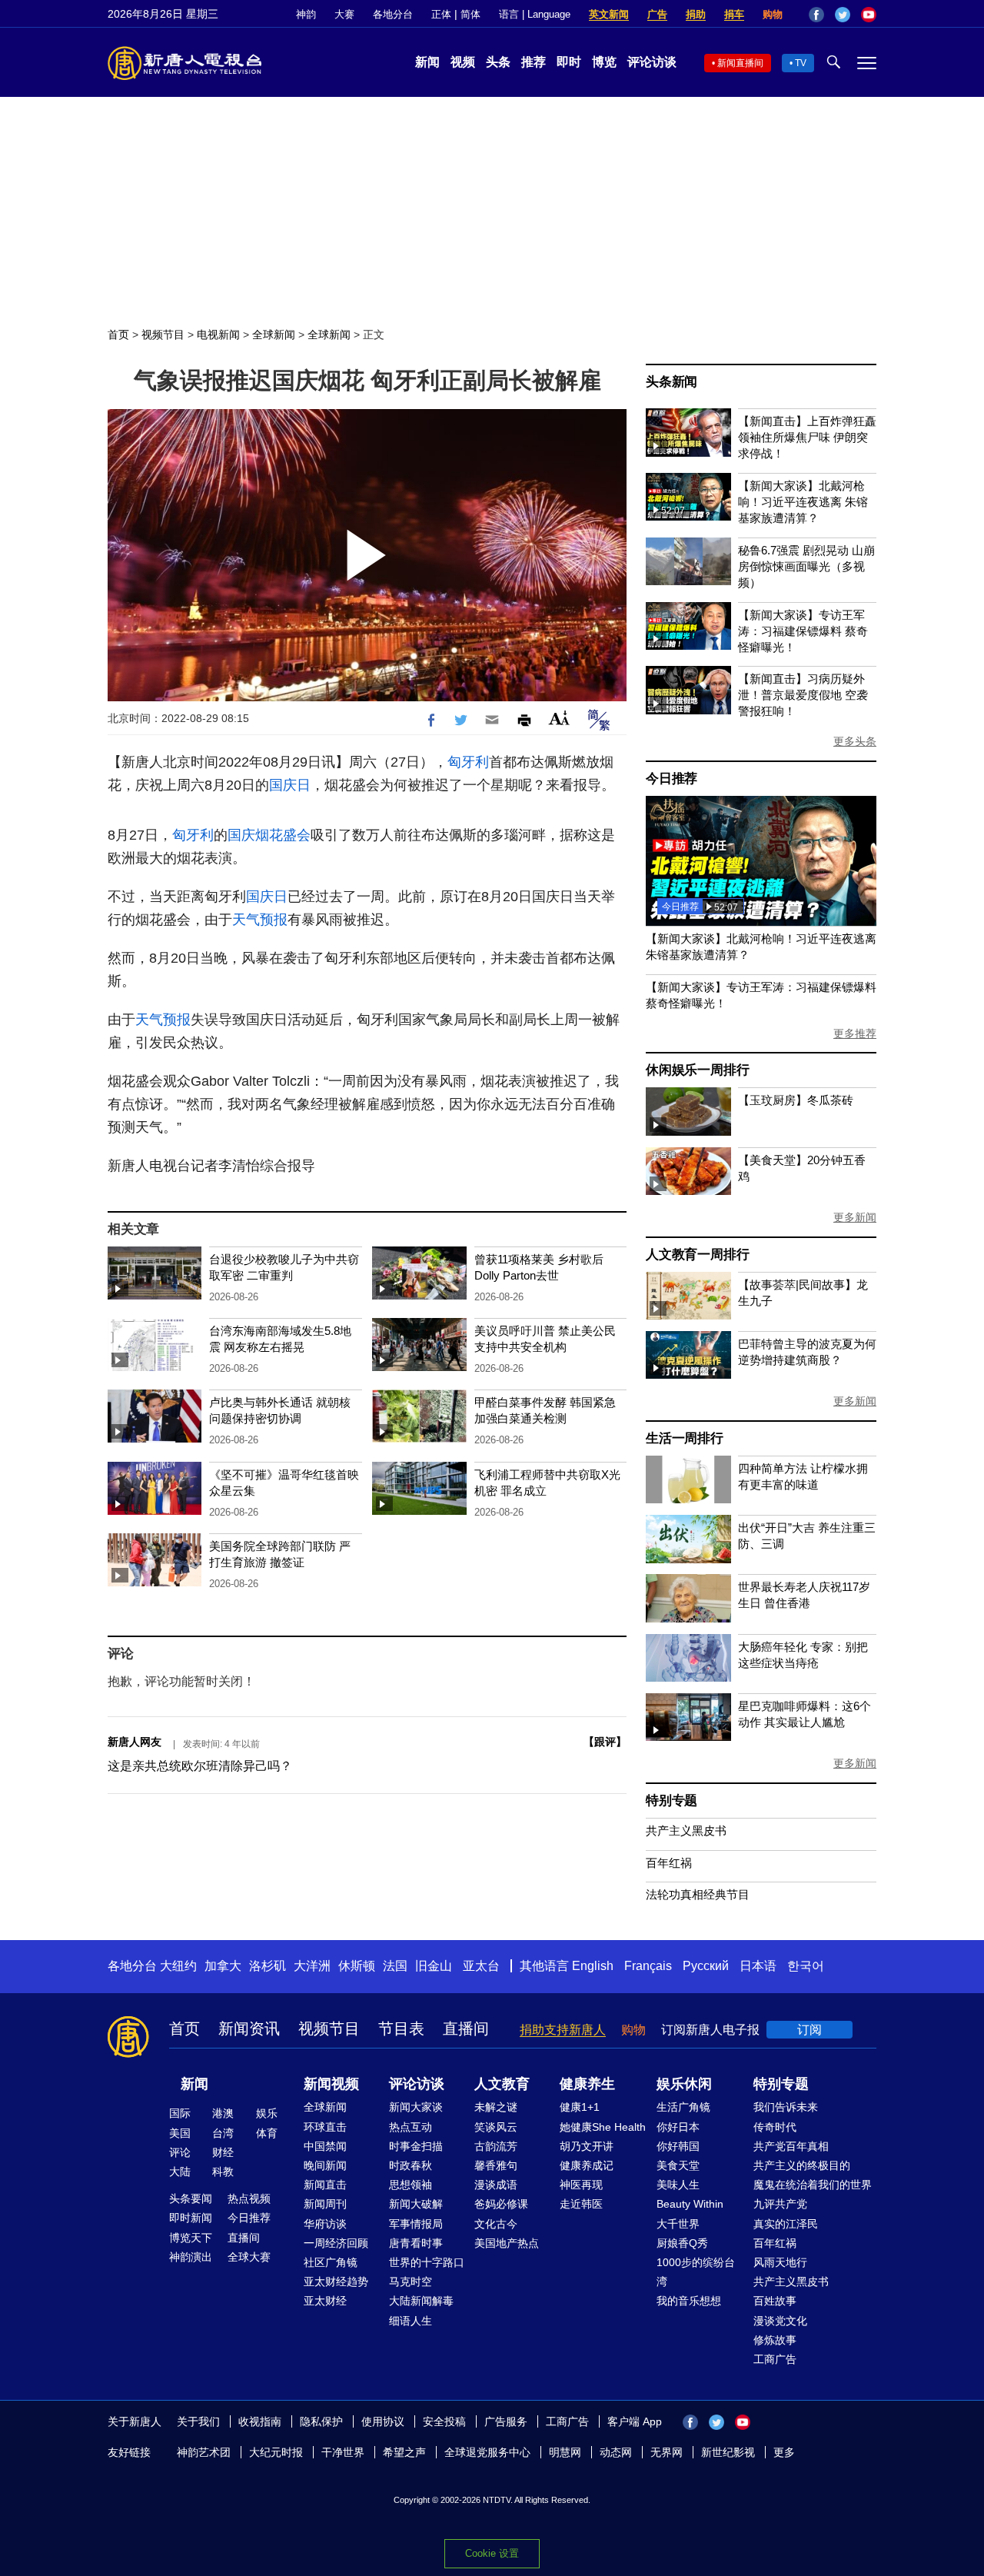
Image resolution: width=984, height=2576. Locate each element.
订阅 (809, 2030)
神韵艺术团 (204, 2452)
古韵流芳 (496, 2146)
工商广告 (775, 2359)
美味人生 (678, 2185)
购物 (773, 14)
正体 (441, 14)
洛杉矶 (268, 1966)
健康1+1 (580, 2107)
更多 (784, 2452)
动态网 (616, 2452)
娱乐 (267, 2113)
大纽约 (178, 1966)
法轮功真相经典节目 (698, 1894)
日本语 (758, 1966)
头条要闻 (191, 2198)
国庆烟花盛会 (269, 835)
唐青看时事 (416, 2243)
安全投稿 (444, 2421)
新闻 (427, 62)
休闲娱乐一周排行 (697, 1070)
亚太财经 (325, 2301)
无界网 (667, 2452)
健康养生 (587, 2084)
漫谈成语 (496, 2185)
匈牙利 (468, 762)
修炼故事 (775, 2340)
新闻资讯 (249, 2029)
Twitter (843, 15)
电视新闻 (218, 334)
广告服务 (506, 2421)
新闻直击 (325, 2185)
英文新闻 (609, 14)
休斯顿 (357, 1966)
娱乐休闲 (684, 2084)
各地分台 (393, 14)
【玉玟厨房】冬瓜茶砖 (796, 1100)
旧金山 (434, 1966)
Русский (706, 1966)
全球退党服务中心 (487, 2452)
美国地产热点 (507, 2243)
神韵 (306, 14)
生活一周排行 (685, 1438)
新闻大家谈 (416, 2107)
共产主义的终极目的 (802, 2165)
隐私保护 (321, 2421)
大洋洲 (312, 1966)
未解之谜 (496, 2107)
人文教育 (502, 2084)
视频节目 (163, 334)
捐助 (696, 14)
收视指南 (260, 2421)
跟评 (605, 1742)
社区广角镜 (331, 2262)
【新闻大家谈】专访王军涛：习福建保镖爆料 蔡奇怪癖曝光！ (803, 631)
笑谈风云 (496, 2127)
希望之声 (404, 2452)
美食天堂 (678, 2165)
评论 (180, 2152)
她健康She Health (603, 2127)
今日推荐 (672, 779)
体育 (267, 2133)
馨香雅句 (496, 2165)
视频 (463, 62)
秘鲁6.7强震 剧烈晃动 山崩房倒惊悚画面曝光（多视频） (806, 566)
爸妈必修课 (501, 2204)
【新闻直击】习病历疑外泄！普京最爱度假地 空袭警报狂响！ (803, 695)
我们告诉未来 (786, 2107)
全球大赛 (249, 2257)
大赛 (344, 14)
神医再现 (581, 2185)
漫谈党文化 (780, 2321)
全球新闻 (274, 334)
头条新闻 (672, 382)
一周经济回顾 (336, 2243)
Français (648, 1966)
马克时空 (411, 2281)
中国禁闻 (325, 2146)
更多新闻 (855, 1217)
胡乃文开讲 (587, 2146)
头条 (498, 62)
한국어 (806, 1966)
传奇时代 (775, 2127)
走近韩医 (581, 2204)
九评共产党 (780, 2204)
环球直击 (325, 2127)
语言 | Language (535, 14)
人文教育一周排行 (697, 1255)
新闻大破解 (416, 2204)
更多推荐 (855, 1033)
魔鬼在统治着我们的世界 (813, 2185)
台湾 (223, 2133)
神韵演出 (191, 2257)
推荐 (534, 62)
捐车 (734, 14)
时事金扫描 (416, 2146)
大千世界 (678, 2224)
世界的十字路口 (427, 2262)
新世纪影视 (728, 2452)
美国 (180, 2133)
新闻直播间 (740, 63)
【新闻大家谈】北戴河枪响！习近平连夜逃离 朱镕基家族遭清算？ (803, 502)
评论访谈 (652, 62)
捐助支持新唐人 (563, 2030)
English (593, 1966)
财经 (223, 2152)
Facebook (816, 15)
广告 (657, 14)
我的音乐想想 (689, 2301)
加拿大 (223, 1966)
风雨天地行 (780, 2262)
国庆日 (290, 785)
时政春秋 (411, 2165)
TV (801, 63)
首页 (118, 334)
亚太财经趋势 (336, 2281)
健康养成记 (587, 2165)
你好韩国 (678, 2146)
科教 (223, 2172)
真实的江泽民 (786, 2224)
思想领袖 (411, 2185)
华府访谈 (325, 2224)
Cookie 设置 (492, 2553)
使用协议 (383, 2421)
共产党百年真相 (791, 2146)
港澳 (223, 2113)
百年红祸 (669, 1863)
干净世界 (343, 2452)
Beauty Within (690, 2204)
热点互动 (411, 2127)
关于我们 (198, 2421)
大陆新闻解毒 (421, 2301)
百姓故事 (775, 2301)
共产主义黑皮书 (686, 1830)
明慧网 (565, 2452)
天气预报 (260, 920)
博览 (604, 62)
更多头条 (855, 741)
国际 (180, 2113)
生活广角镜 (683, 2107)
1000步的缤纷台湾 (696, 2272)
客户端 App (635, 2421)
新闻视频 (331, 2084)
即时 (569, 62)
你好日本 (678, 2127)
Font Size (559, 718)
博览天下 (191, 2238)
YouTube (869, 15)
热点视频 (249, 2198)
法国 (395, 1966)
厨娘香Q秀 (682, 2243)
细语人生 (411, 2321)
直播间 (466, 2029)
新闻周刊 (325, 2204)
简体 (470, 14)
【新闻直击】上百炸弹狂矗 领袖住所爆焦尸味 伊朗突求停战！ (807, 437)
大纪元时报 (276, 2452)
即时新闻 (191, 2218)
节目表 (401, 2029)
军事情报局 (416, 2224)
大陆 (180, 2172)
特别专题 (672, 1801)
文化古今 (496, 2224)
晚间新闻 (325, 2165)
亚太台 (481, 1966)
